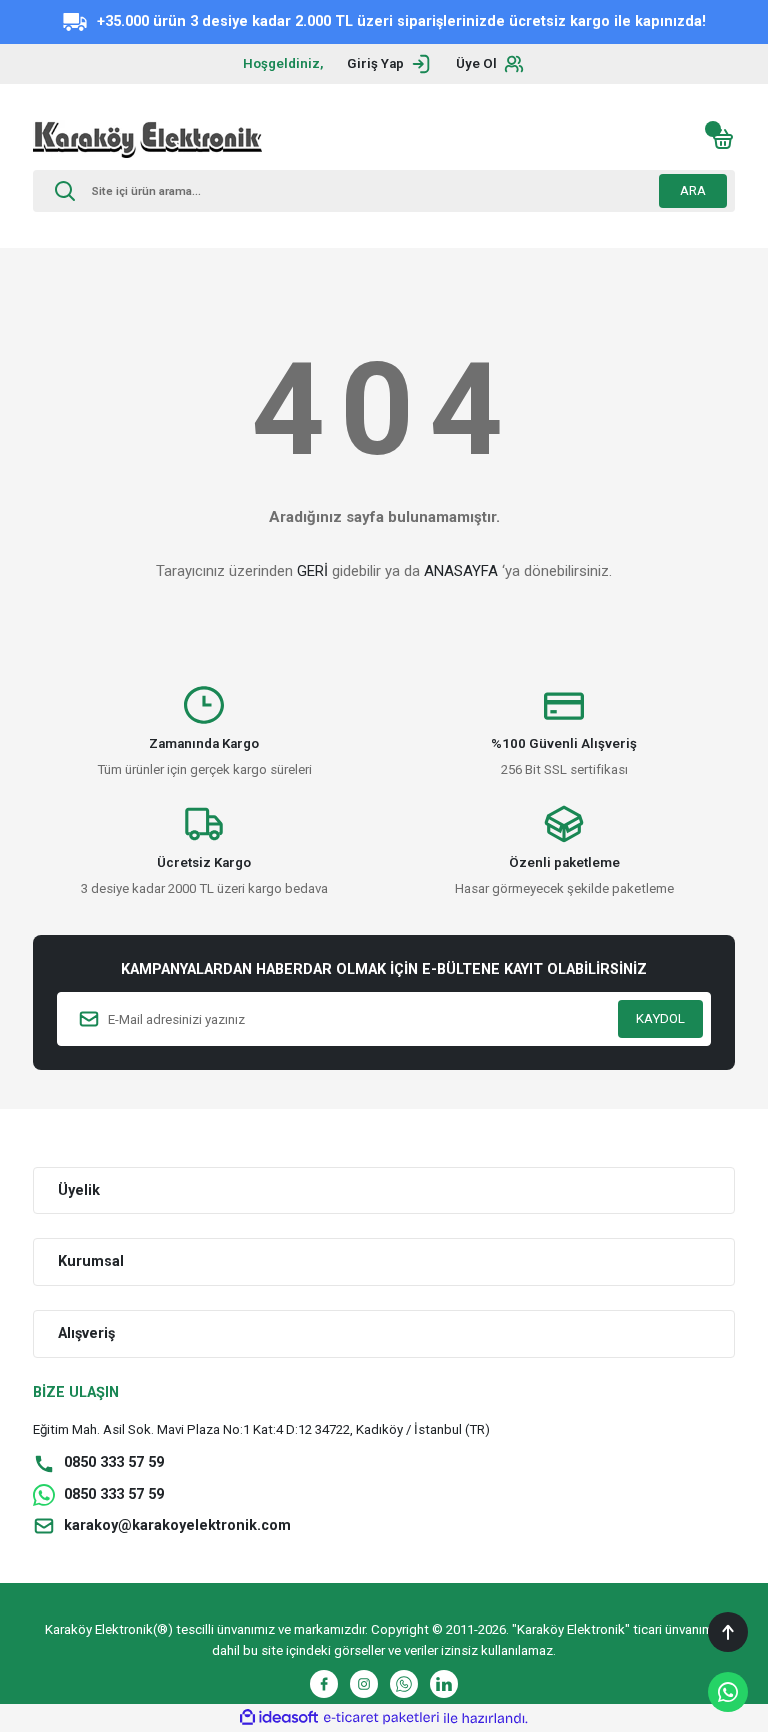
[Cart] (723, 139)
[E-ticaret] (381, 1718)
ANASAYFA (461, 571)
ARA (693, 190)
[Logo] (147, 139)
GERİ (312, 571)
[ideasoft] (279, 1718)
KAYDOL (660, 1018)
